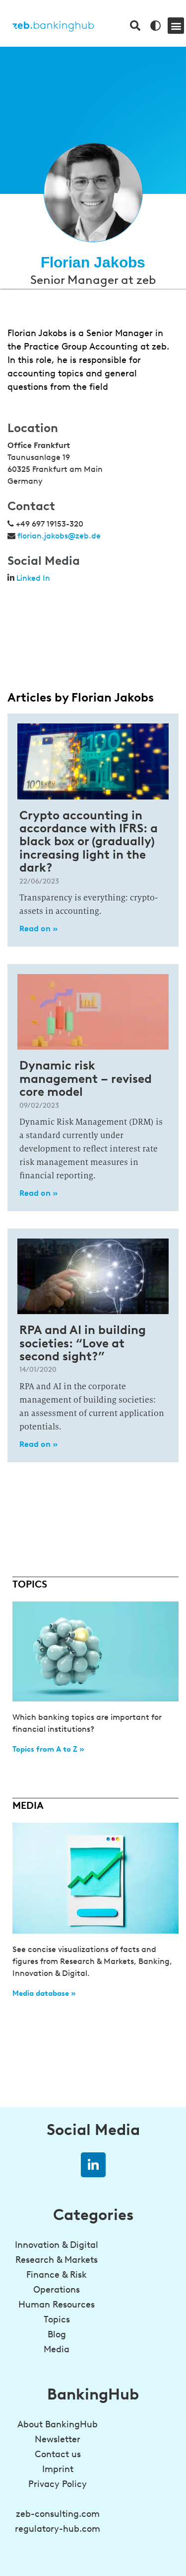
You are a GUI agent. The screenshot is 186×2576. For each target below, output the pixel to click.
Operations (57, 2290)
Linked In (33, 578)
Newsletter (58, 2439)
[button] (176, 26)
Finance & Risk (57, 2275)
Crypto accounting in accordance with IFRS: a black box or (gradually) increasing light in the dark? (89, 842)
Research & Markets (57, 2260)
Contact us (58, 2454)
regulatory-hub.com (58, 2529)
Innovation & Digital (57, 2245)
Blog (57, 2334)
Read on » (38, 929)
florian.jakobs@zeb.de (59, 536)
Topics (57, 2319)
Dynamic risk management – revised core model (86, 1078)
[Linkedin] (93, 2165)
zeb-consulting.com (58, 2514)
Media (57, 2349)
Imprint (58, 2469)
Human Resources (57, 2305)
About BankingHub (58, 2424)
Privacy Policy (58, 2484)
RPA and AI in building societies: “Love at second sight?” (83, 1343)
